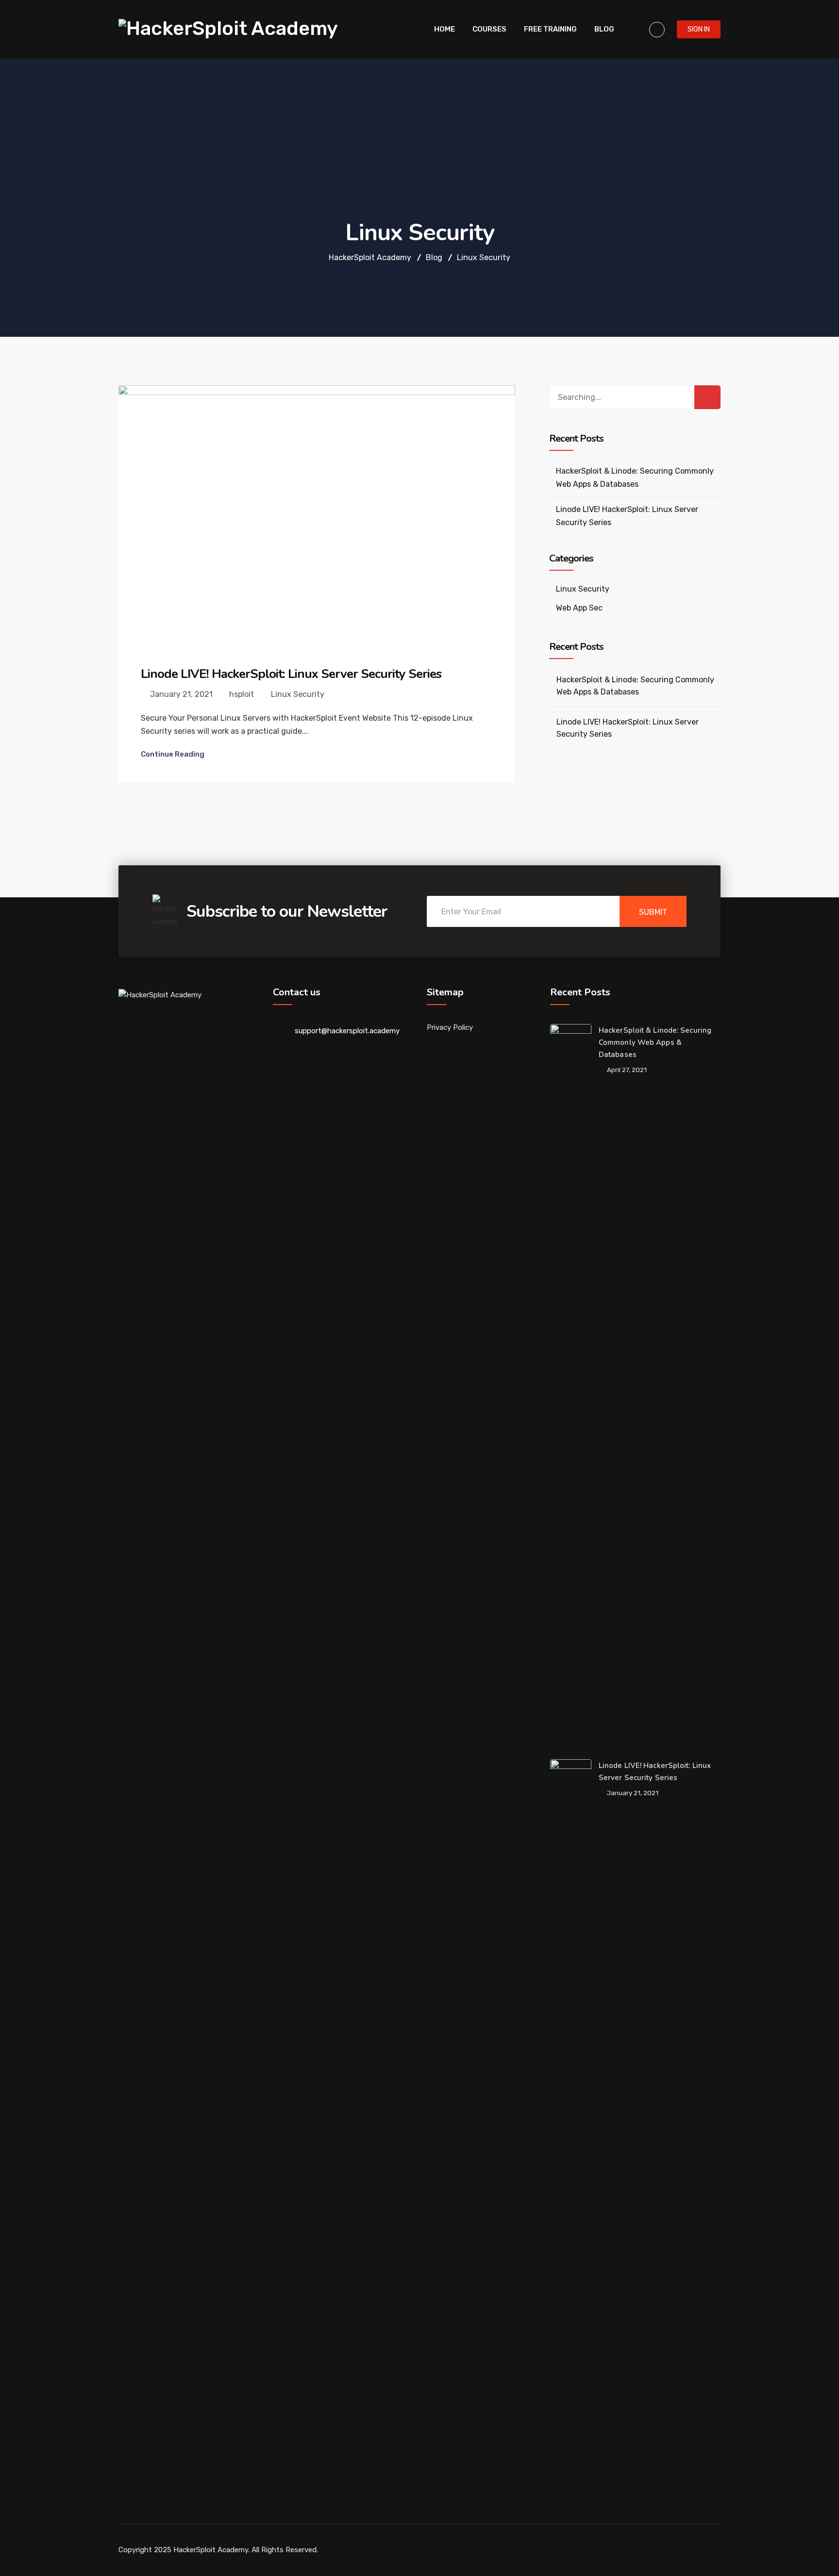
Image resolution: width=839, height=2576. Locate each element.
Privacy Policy (450, 1027)
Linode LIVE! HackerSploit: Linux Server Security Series (291, 674)
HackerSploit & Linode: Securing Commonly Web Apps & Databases (635, 686)
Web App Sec (579, 608)
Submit (653, 912)
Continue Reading (173, 754)
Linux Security (298, 694)
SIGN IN (699, 29)
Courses (489, 29)
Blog (604, 29)
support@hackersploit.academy (347, 1031)
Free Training (550, 29)
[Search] (707, 397)
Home (445, 29)
